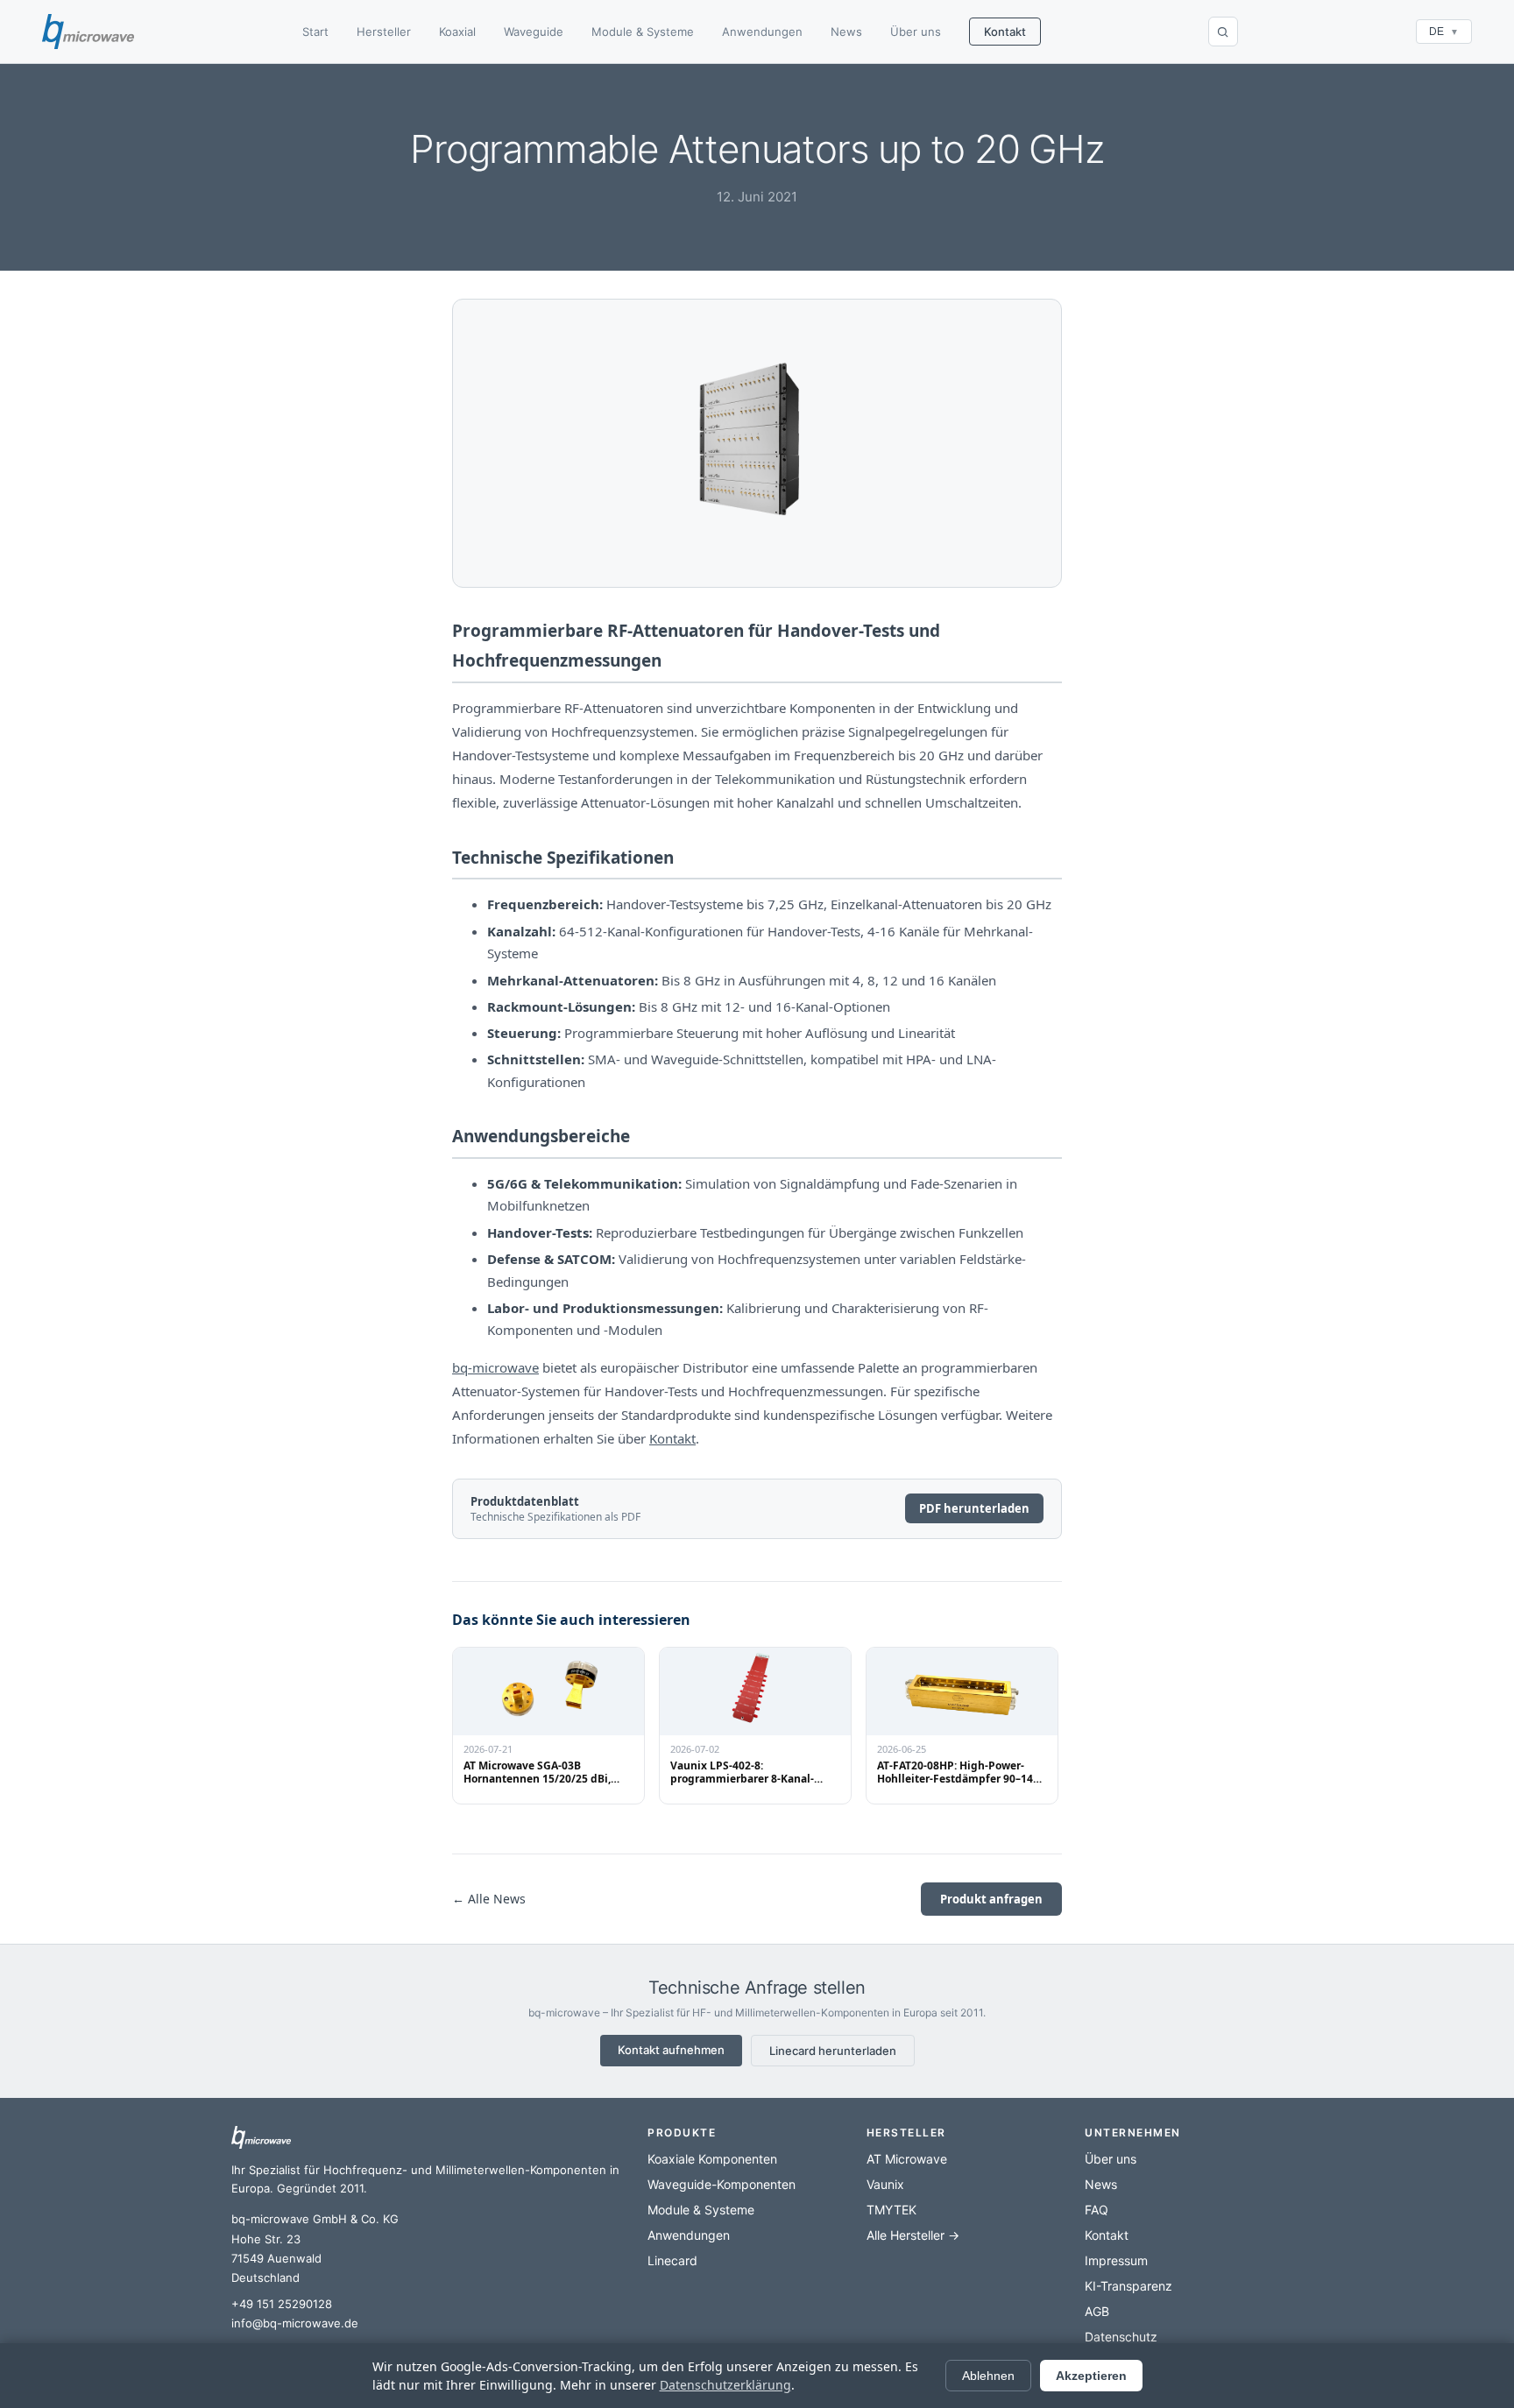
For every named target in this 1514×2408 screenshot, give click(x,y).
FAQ (1097, 2210)
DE (1444, 32)
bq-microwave (495, 1367)
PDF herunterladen (974, 1508)
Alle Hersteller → (913, 2235)
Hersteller (384, 32)
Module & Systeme (643, 32)
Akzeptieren (1091, 2376)
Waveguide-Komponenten (722, 2184)
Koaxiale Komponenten (712, 2159)
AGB (1097, 2311)
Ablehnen (988, 2376)
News (846, 32)
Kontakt (1005, 32)
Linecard (672, 2260)
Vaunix (885, 2184)
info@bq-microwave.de (295, 2323)
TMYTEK (891, 2210)
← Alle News (489, 1899)
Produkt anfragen (991, 1899)
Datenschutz (1121, 2337)
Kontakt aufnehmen (671, 2050)
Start (315, 32)
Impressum (1116, 2260)
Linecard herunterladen (833, 2051)
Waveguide (534, 32)
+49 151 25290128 (282, 2304)
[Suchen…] (1223, 32)
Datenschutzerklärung (725, 2385)
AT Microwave (907, 2159)
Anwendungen (762, 32)
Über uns (916, 32)
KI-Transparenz (1128, 2286)
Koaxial (457, 32)
